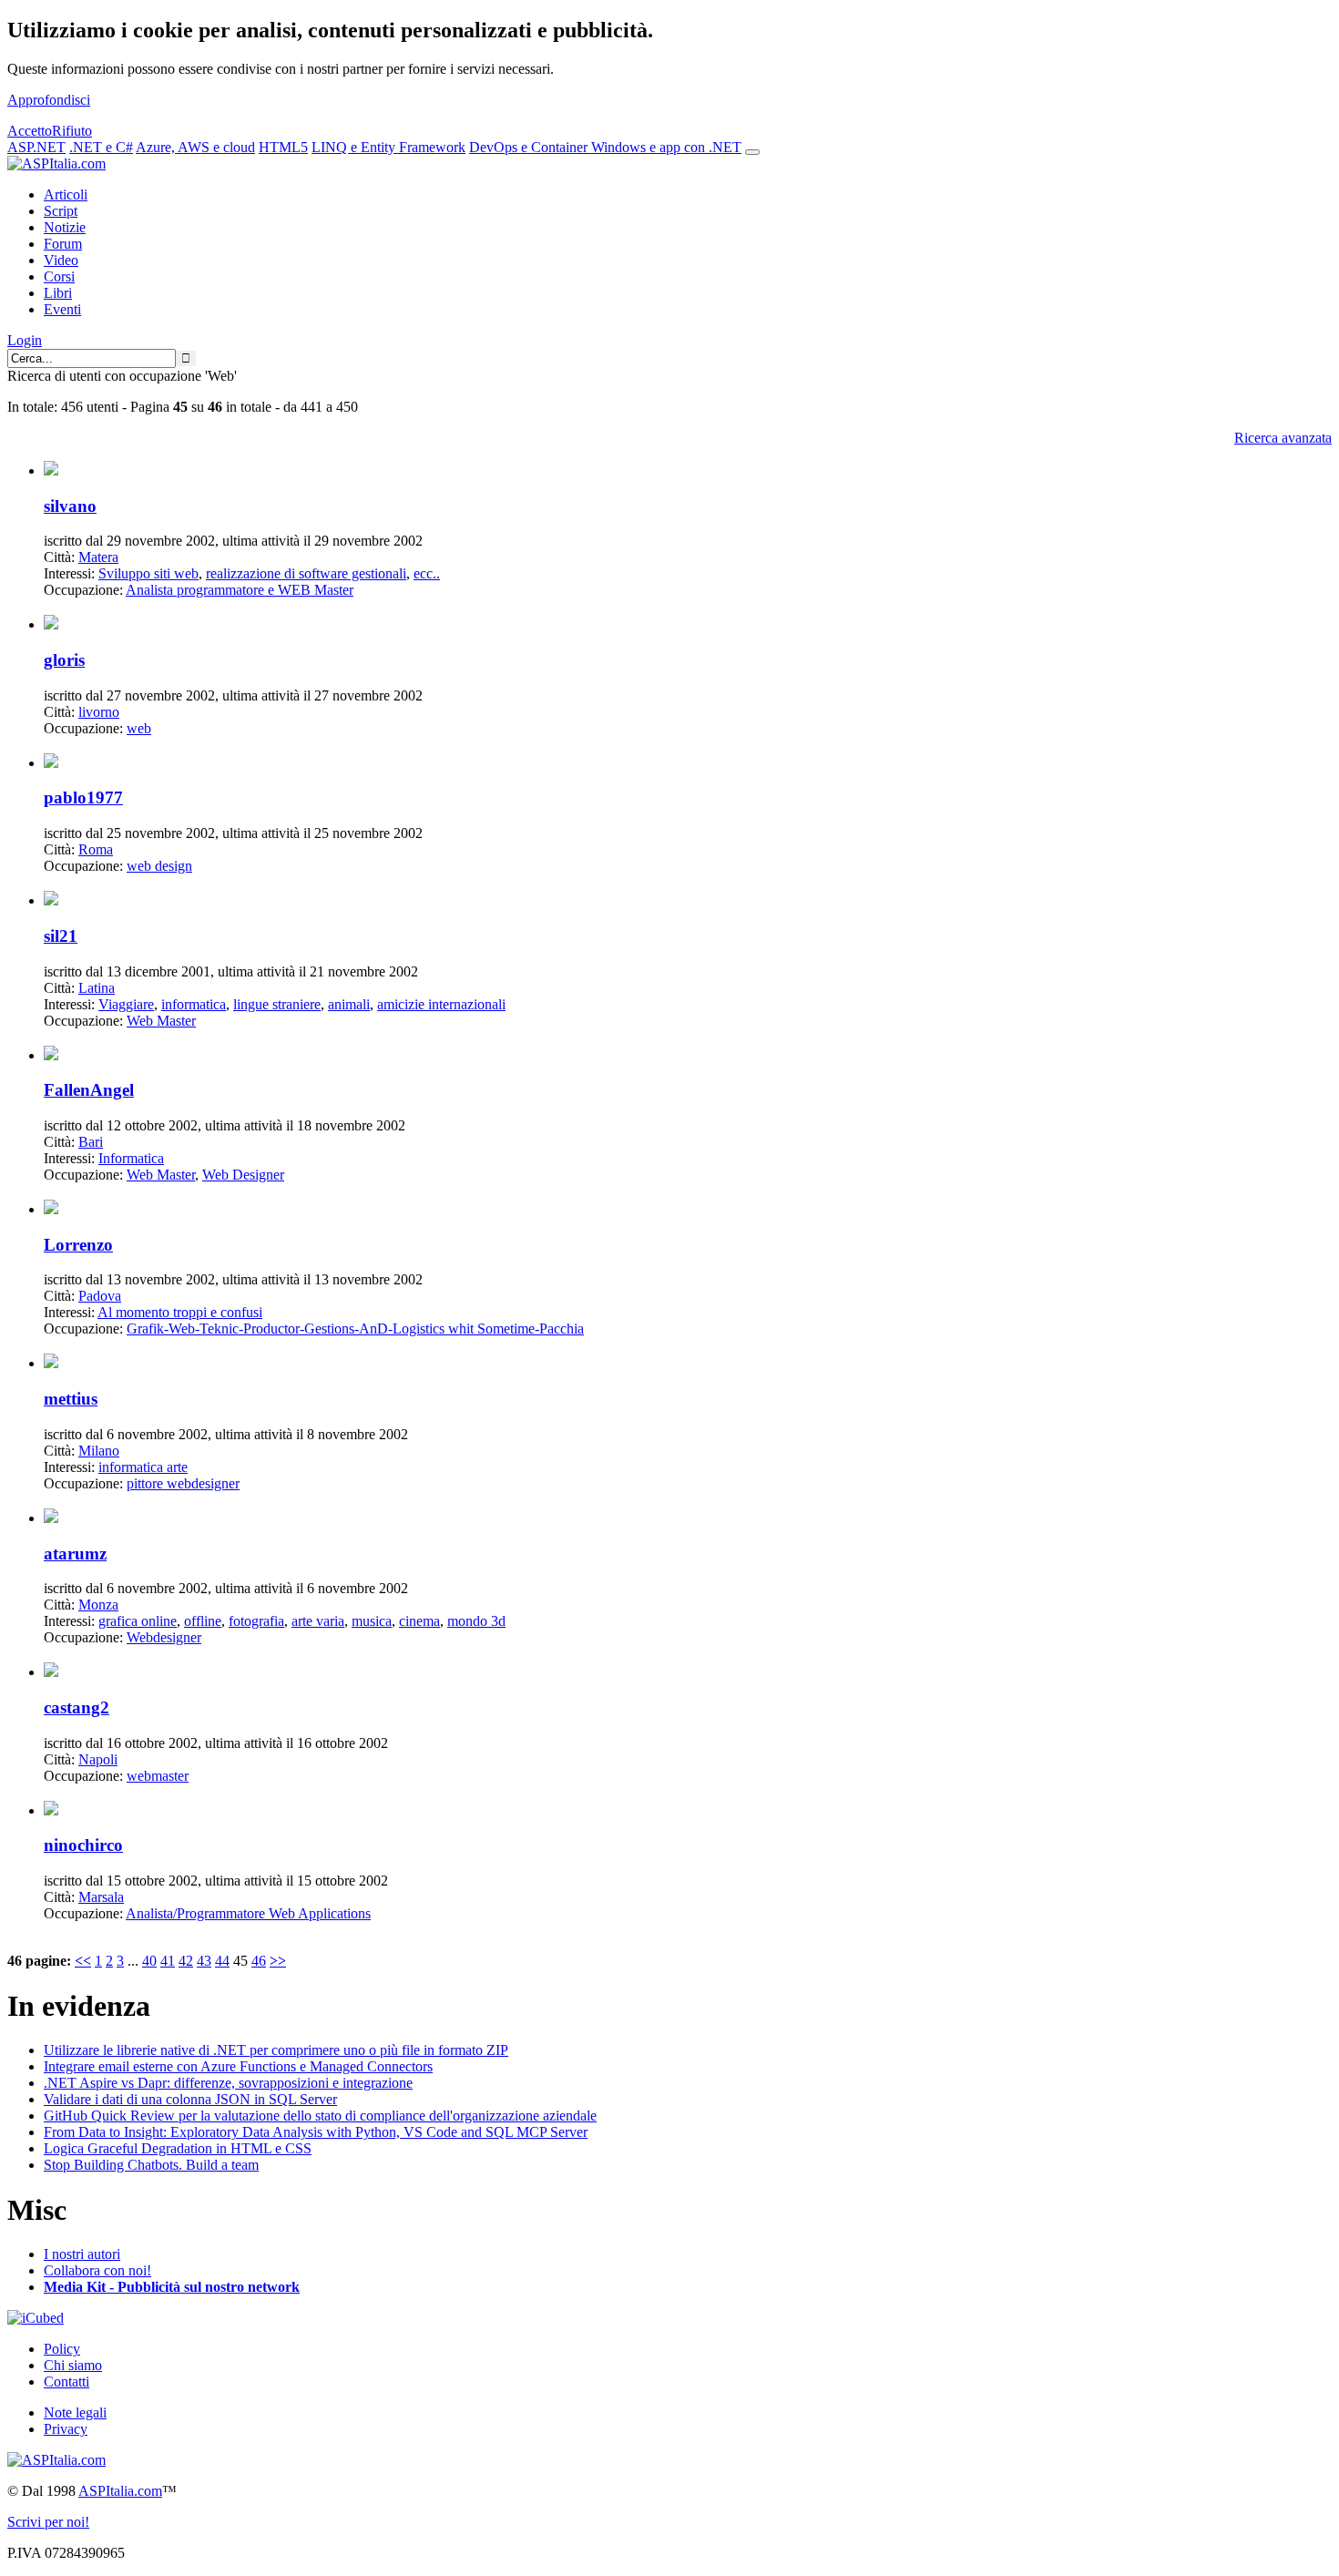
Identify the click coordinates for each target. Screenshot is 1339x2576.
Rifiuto (72, 131)
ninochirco (83, 1845)
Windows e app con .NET (666, 147)
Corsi (59, 276)
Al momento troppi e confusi (180, 1312)
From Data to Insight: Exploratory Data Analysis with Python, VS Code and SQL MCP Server (316, 2132)
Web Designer (243, 1175)
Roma (96, 849)
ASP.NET (36, 147)
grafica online (138, 1621)
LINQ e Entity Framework (388, 147)
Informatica (131, 1158)
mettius (71, 1399)
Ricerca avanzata (1283, 438)
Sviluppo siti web (148, 573)
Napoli (98, 1759)
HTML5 (283, 147)
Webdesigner (164, 1637)
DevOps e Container (530, 147)
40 (149, 1961)
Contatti (66, 2382)
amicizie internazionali (441, 1004)
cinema (419, 1621)
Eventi (62, 309)
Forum (63, 244)
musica (372, 1621)
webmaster (158, 1776)
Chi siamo (73, 2365)
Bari (91, 1142)
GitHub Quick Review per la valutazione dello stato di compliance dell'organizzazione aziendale (320, 2116)
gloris (64, 660)
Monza (98, 1605)
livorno (99, 712)
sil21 (61, 936)
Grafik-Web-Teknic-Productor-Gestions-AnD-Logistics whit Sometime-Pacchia (355, 1329)
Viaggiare (126, 1004)
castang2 (77, 1707)
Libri (58, 293)
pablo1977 (83, 797)
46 (259, 1961)
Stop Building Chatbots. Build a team (151, 2165)
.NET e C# (101, 147)
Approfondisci (49, 100)
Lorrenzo (78, 1245)
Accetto (30, 131)
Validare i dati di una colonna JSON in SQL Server (190, 2099)
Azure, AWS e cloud (195, 147)
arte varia (318, 1621)
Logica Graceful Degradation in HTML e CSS (178, 2148)
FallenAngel (89, 1090)
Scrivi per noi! (48, 2522)
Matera (98, 557)
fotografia (256, 1621)
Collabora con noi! (97, 2270)
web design (159, 866)
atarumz (75, 1554)
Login (25, 340)
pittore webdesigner (183, 1483)
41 (168, 1961)
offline (203, 1621)
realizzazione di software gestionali (306, 573)
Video (61, 260)
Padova (100, 1296)
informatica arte (143, 1467)
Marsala (101, 1897)
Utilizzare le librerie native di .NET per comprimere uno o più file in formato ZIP (276, 2050)
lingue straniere (277, 1004)
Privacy (66, 2429)
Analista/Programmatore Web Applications (248, 1913)
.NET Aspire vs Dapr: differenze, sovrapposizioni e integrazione (228, 2083)
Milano (99, 1451)
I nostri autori (82, 2254)
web (139, 728)
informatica (194, 1004)
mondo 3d (476, 1621)
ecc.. (427, 573)
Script (61, 211)
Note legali (75, 2412)
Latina (97, 988)
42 (186, 1961)
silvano (70, 506)
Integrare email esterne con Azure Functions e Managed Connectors (238, 2066)
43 (204, 1961)
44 (222, 1961)
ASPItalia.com (120, 2491)
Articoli (66, 194)
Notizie (65, 227)
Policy (62, 2349)
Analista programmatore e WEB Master (240, 590)
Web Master (161, 1021)
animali (349, 1004)
